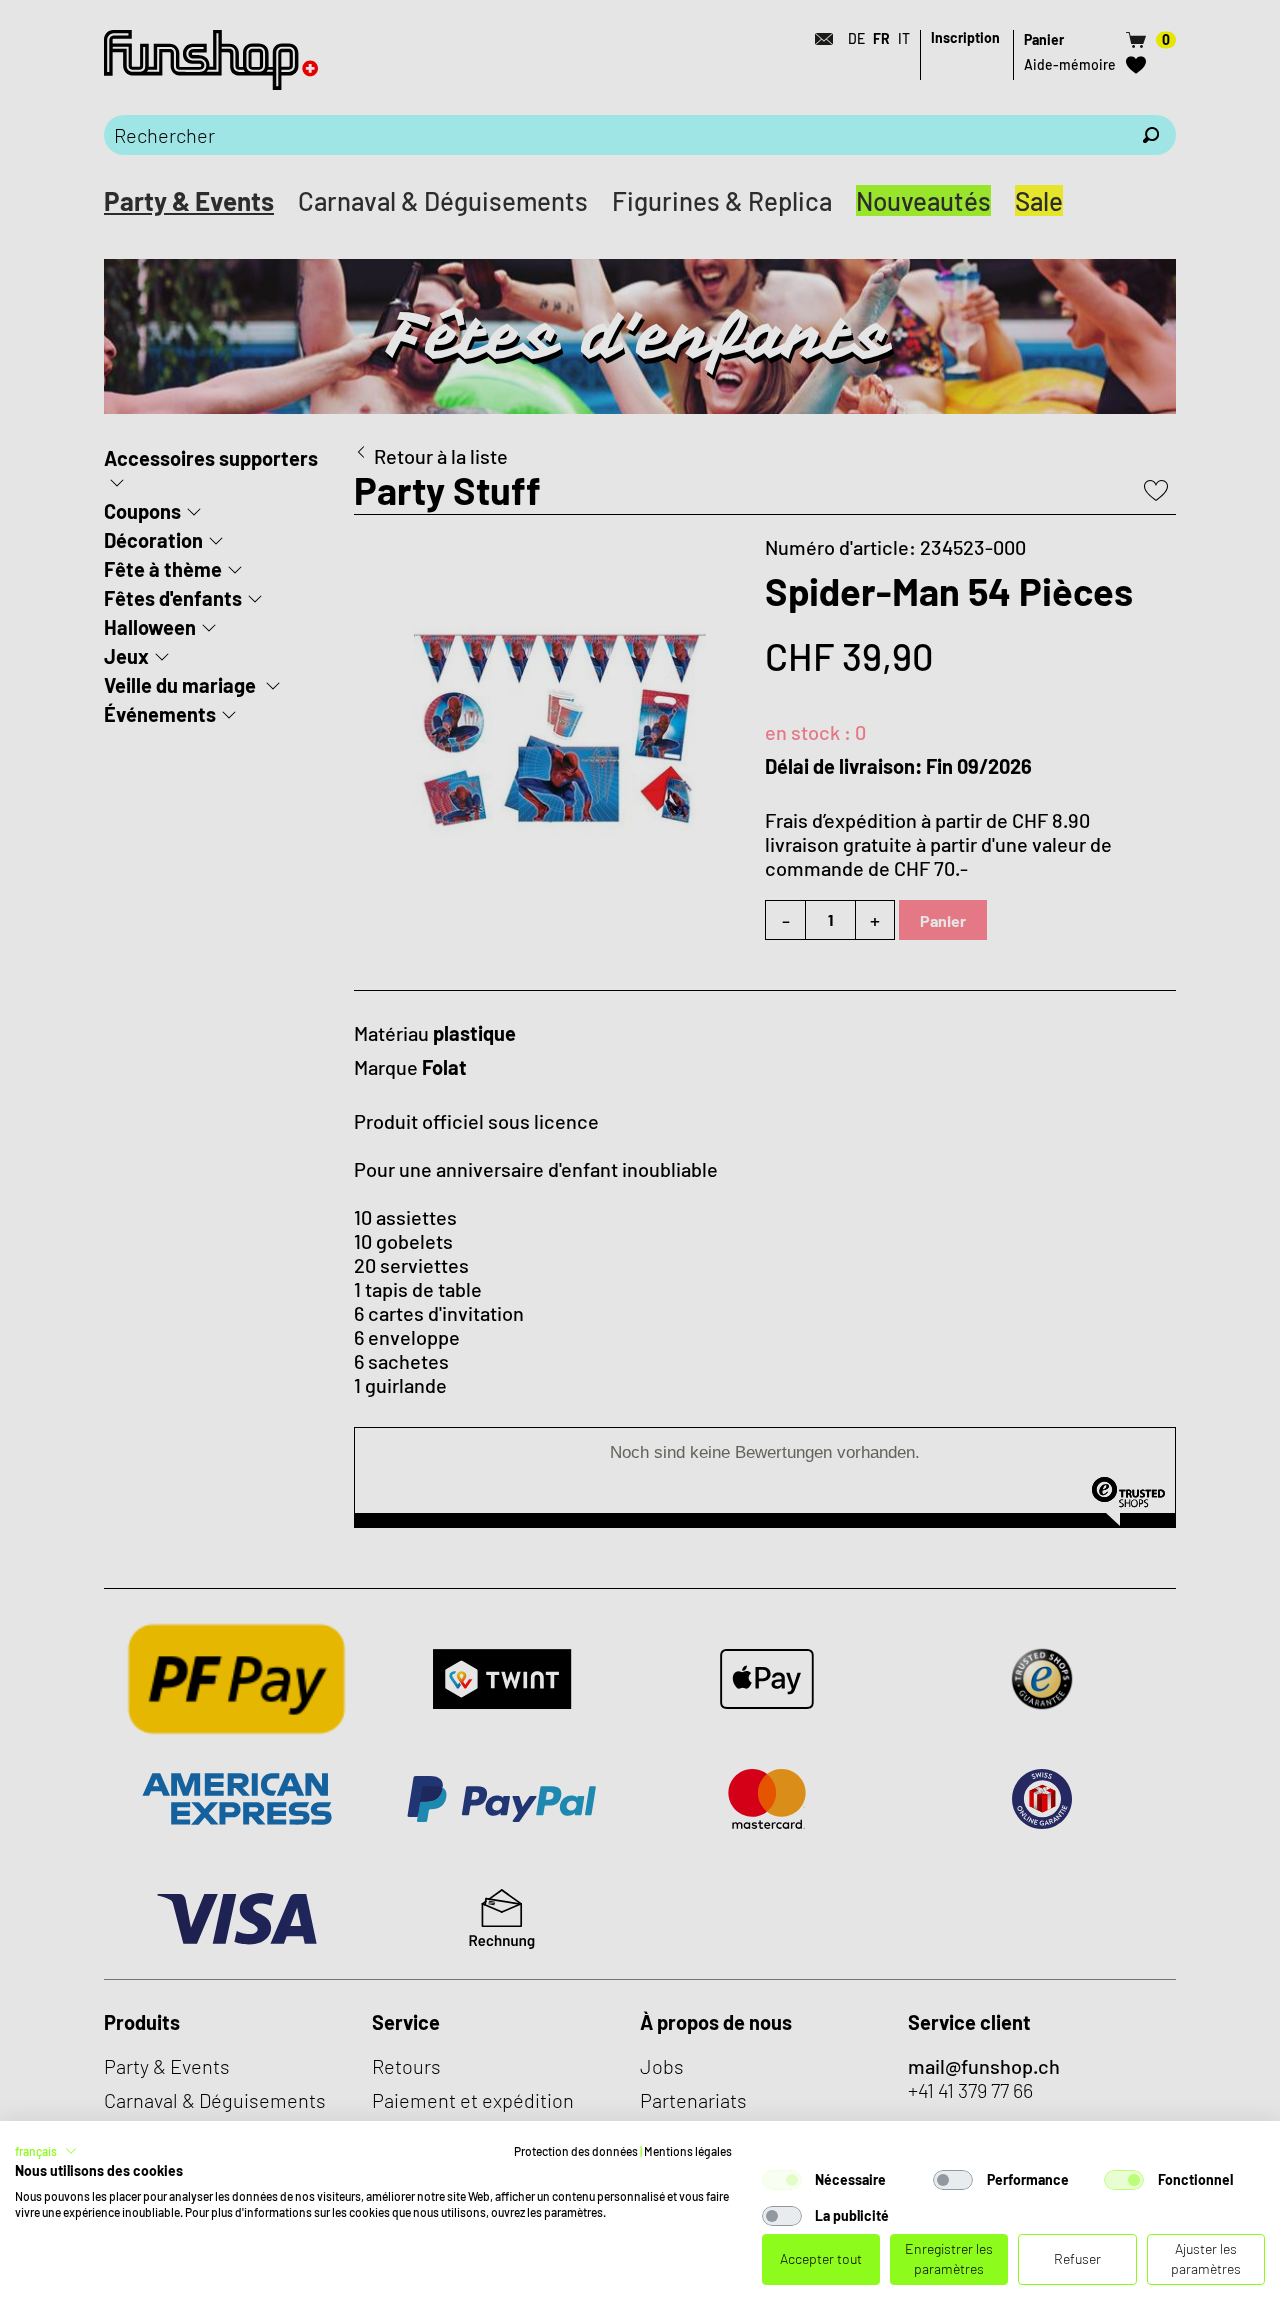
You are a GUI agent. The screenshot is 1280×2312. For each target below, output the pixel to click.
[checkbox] (782, 2180)
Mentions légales (688, 2151)
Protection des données (576, 2151)
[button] (46, 2151)
